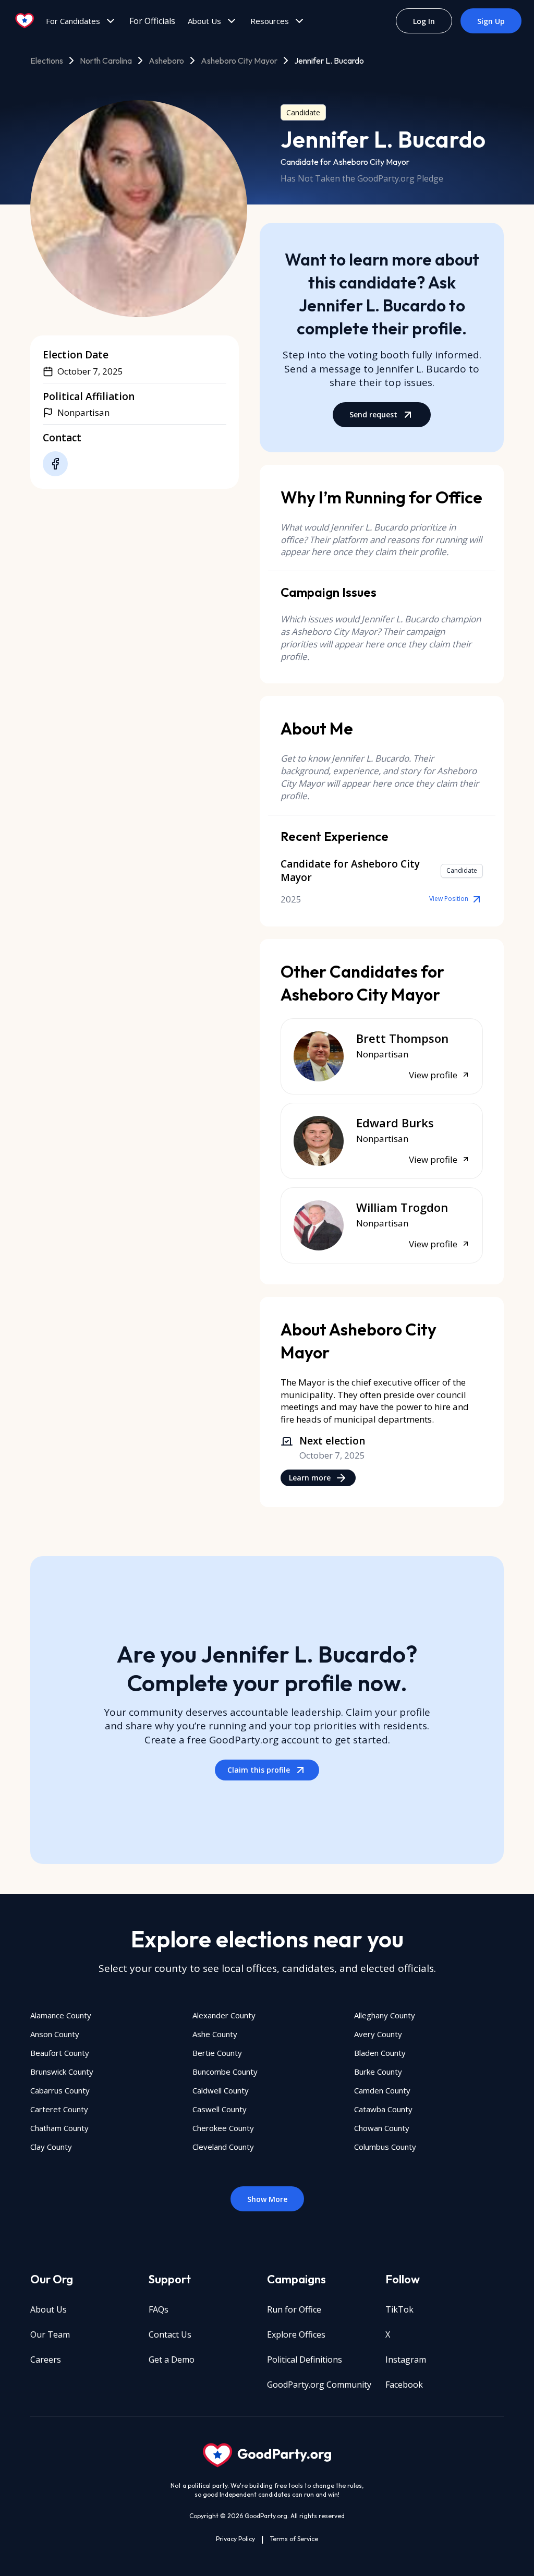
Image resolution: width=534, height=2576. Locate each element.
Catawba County (383, 2109)
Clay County (51, 2147)
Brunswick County (62, 2072)
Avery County (378, 2034)
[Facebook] (55, 464)
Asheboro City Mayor (239, 61)
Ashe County (215, 2034)
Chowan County (382, 2128)
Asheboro (166, 61)
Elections (47, 61)
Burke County (378, 2072)
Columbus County (385, 2147)
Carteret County (59, 2109)
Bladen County (380, 2053)
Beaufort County (60, 2053)
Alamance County (61, 2015)
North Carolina (106, 61)
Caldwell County (221, 2090)
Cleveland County (223, 2147)
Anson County (55, 2034)
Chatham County (59, 2128)
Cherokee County (223, 2128)
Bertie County (217, 2053)
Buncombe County (225, 2072)
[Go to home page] (25, 21)
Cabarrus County (60, 2090)
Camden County (382, 2090)
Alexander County (224, 2015)
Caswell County (220, 2109)
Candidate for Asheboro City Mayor (345, 162)
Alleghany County (385, 2015)
